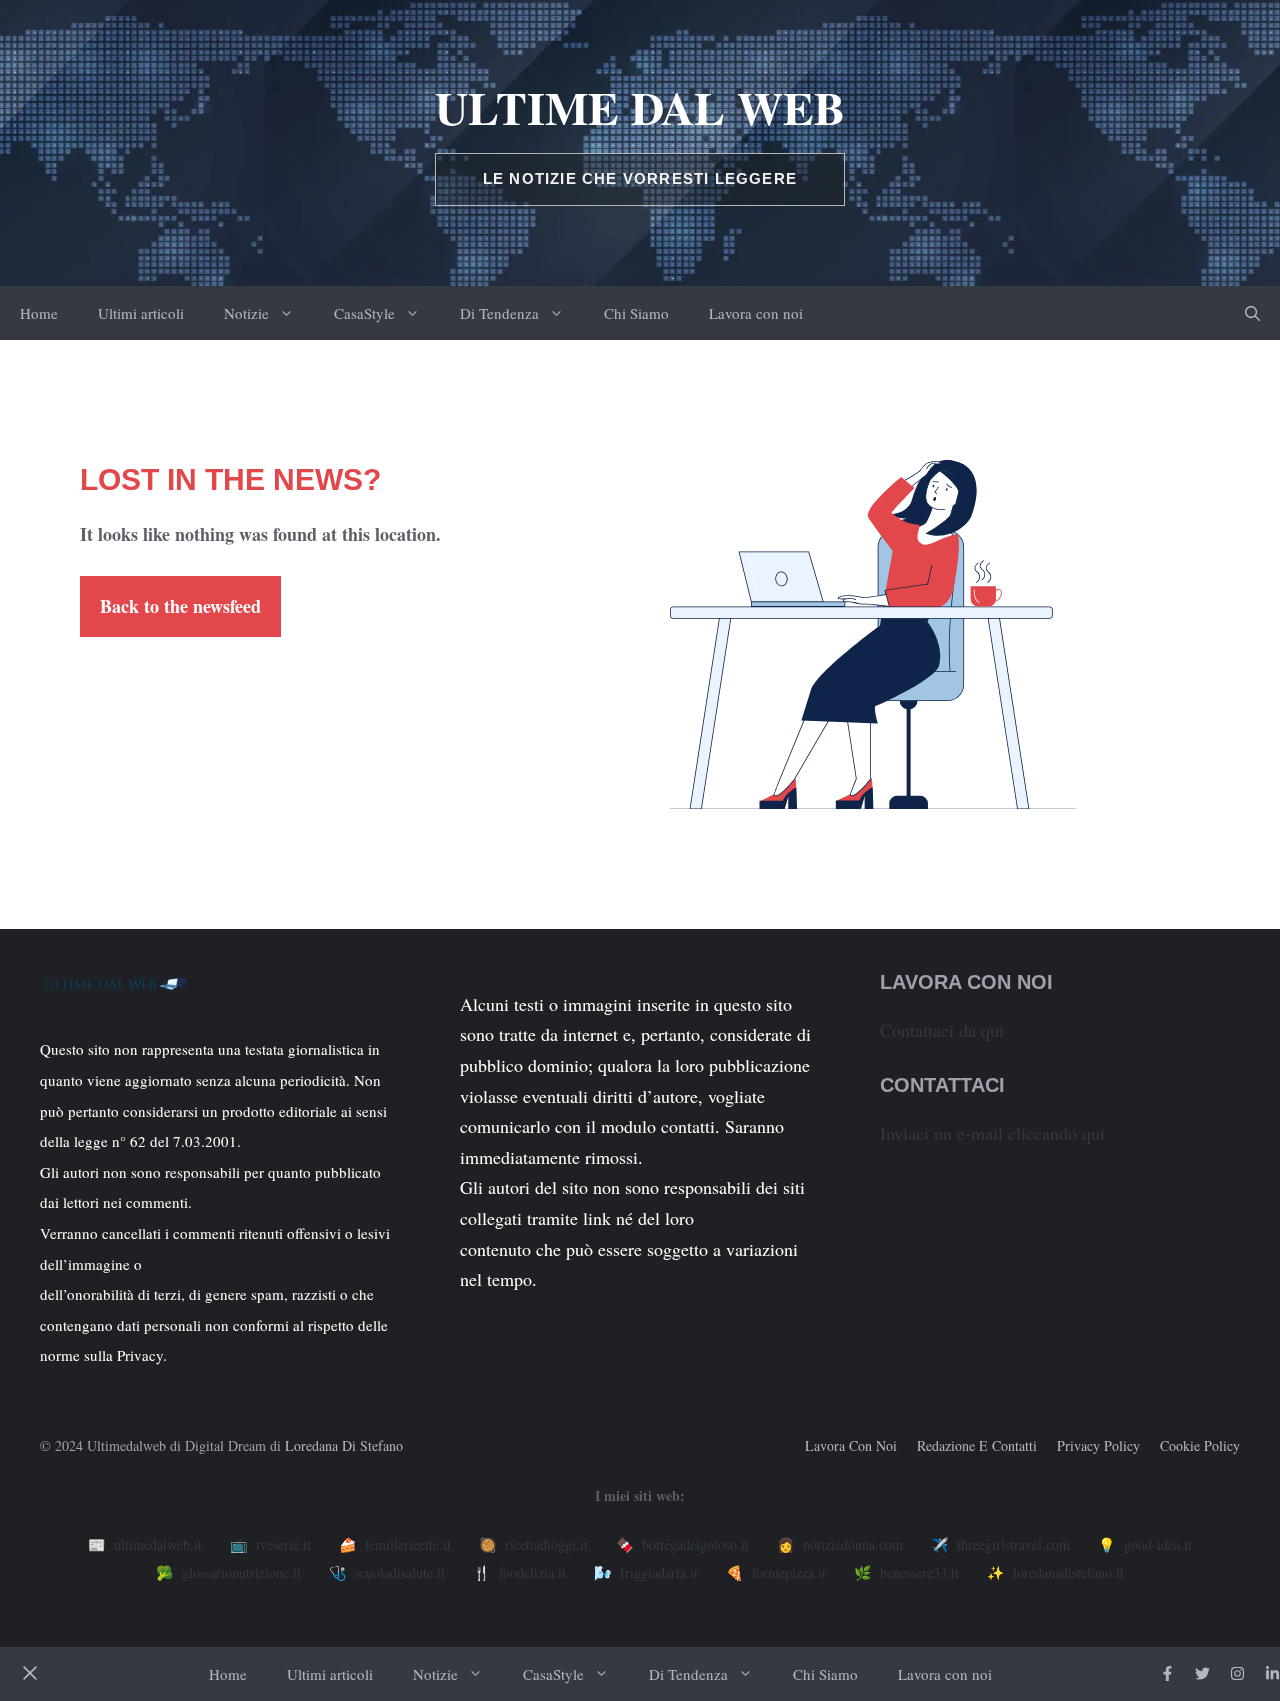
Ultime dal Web (640, 107)
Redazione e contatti (977, 1445)
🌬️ (646, 1572)
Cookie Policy (1200, 1445)
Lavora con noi (756, 313)
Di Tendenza (499, 313)
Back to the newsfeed (180, 606)
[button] (1252, 313)
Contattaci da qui (942, 1030)
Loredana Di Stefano (344, 1445)
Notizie (246, 313)
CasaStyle (364, 313)
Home (39, 313)
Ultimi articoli (141, 313)
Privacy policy (1098, 1445)
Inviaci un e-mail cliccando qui (992, 1133)
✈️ (1000, 1544)
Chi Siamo (636, 313)
